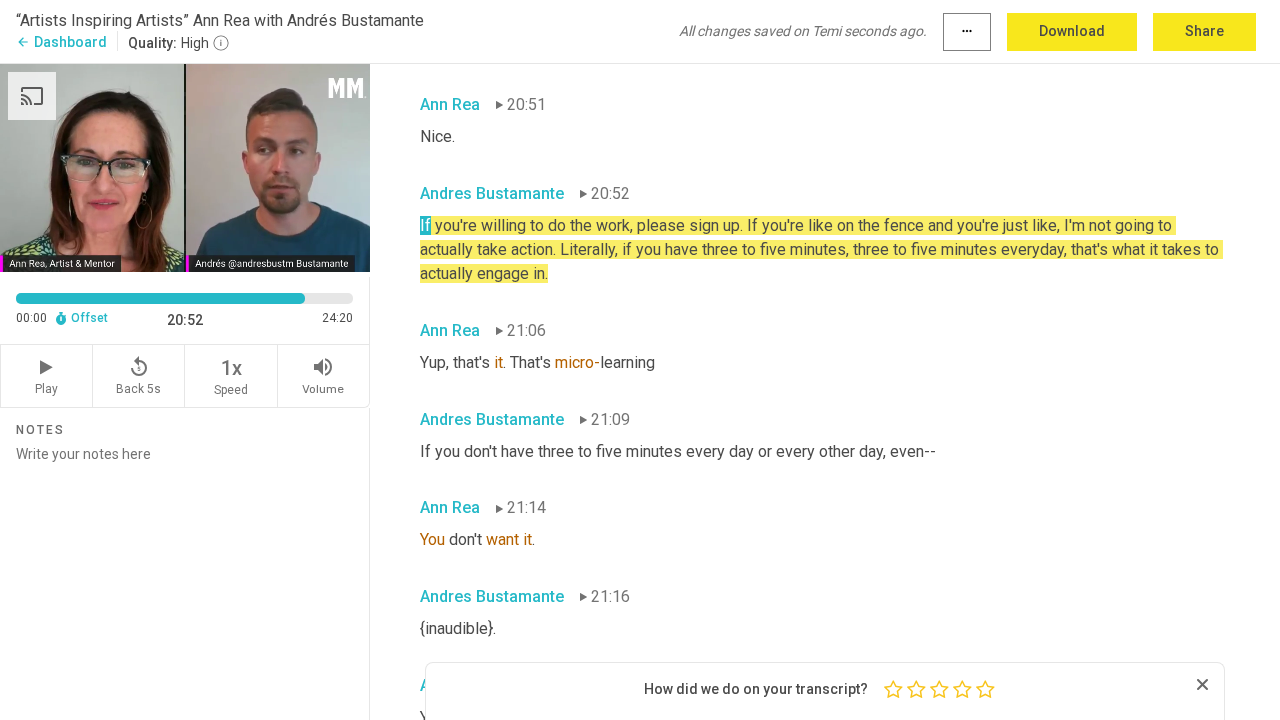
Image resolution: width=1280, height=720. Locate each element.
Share (1204, 31)
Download (1072, 31)
